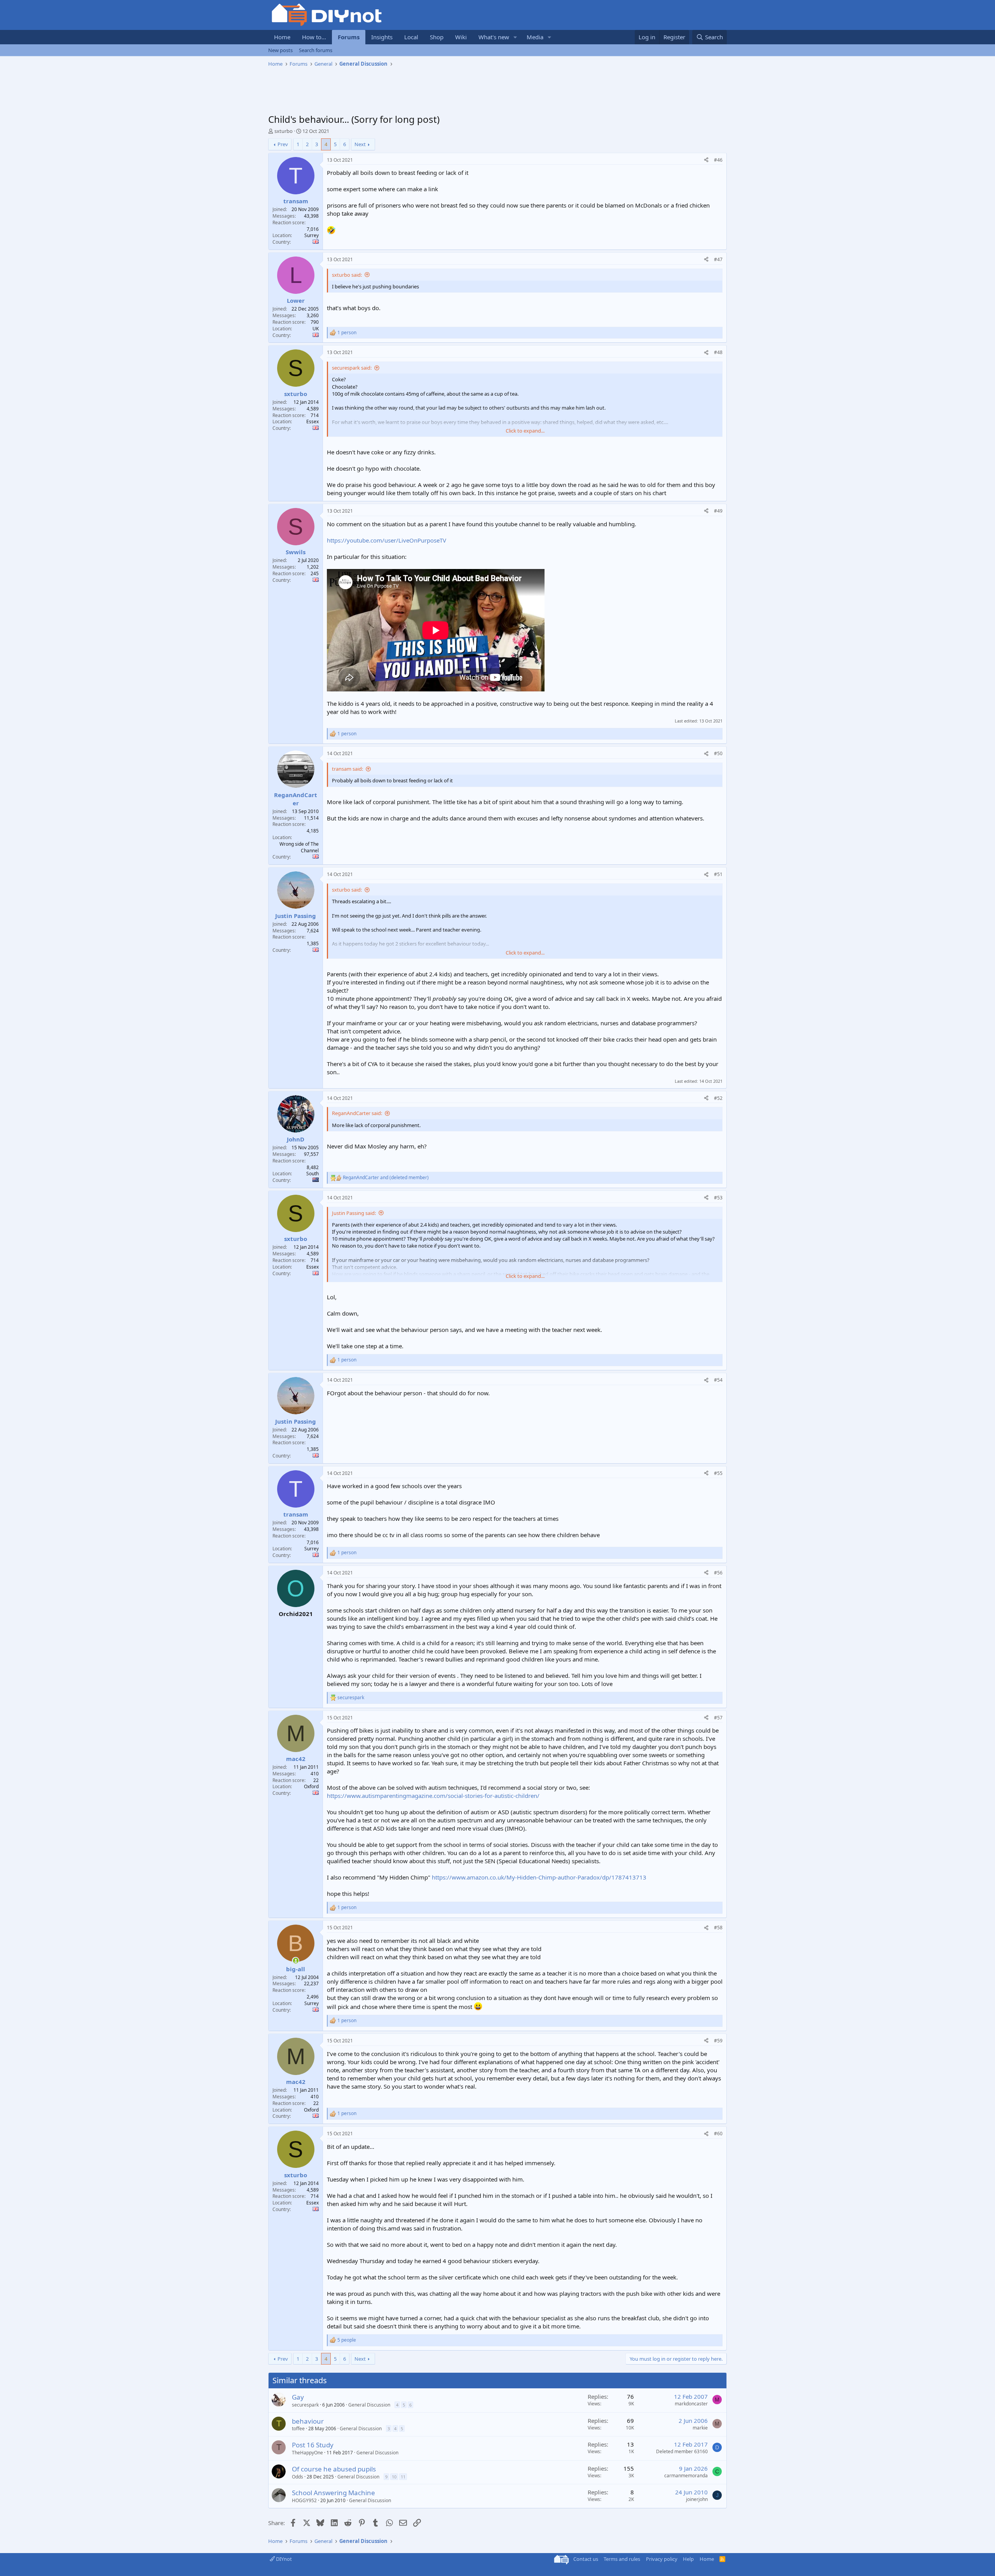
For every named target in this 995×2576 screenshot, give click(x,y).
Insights (382, 37)
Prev (283, 144)
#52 (718, 1098)
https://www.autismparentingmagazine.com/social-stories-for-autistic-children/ (433, 1796)
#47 (718, 259)
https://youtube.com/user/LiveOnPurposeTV (387, 540)
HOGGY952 (304, 2500)
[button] (515, 37)
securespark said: (352, 368)
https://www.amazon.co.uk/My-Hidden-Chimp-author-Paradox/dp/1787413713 (539, 1877)
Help (688, 2559)
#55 (718, 1473)
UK (316, 329)
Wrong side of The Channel (299, 847)
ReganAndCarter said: (357, 1113)
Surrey (312, 235)
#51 (718, 874)
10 (394, 2477)
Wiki (461, 37)
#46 (718, 160)
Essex (312, 421)
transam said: (347, 769)
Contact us (586, 2559)
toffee (298, 2429)
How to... (314, 37)
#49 (718, 511)
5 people (347, 2340)
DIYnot (283, 2559)
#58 (718, 1928)
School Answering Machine (333, 2493)
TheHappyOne (307, 2453)
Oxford (311, 1786)
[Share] (706, 160)
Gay (298, 2397)
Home (282, 37)
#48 (718, 352)
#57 (718, 1718)
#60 (718, 2134)
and (386, 1178)
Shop (437, 37)
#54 (718, 1380)
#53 (718, 1198)
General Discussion (369, 2405)
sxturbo (284, 131)
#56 (718, 1573)
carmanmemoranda (686, 2476)
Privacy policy (662, 2559)
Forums (349, 37)
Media (535, 37)
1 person (347, 333)
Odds (298, 2477)
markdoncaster (691, 2404)
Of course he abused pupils (334, 2469)
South (312, 1174)
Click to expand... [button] (525, 431)
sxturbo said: (347, 275)
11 (403, 2477)
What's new (494, 37)
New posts (280, 50)
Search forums (316, 50)
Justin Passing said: (354, 1213)
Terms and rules (622, 2559)
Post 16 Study (313, 2445)
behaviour (308, 2421)
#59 (718, 2041)
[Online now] (296, 1961)
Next (360, 144)
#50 (718, 753)
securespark (305, 2405)
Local (411, 37)
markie (700, 2428)
